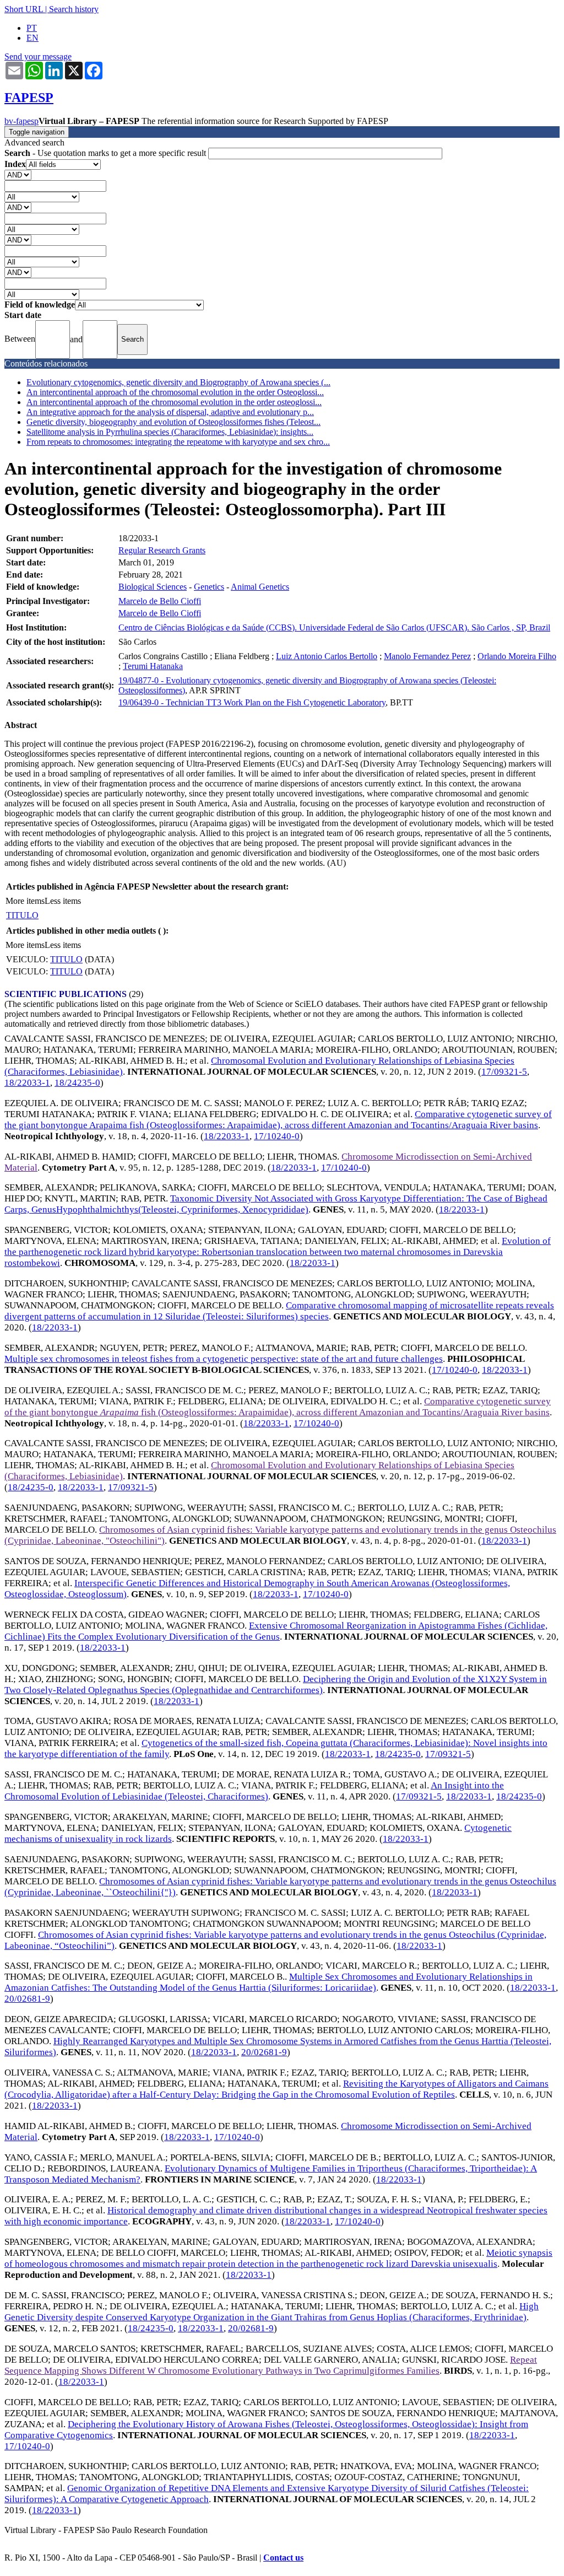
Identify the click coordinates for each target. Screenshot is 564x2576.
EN (32, 38)
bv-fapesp (21, 121)
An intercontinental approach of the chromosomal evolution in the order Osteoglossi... (175, 392)
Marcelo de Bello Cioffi (160, 601)
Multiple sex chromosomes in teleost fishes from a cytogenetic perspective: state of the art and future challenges (224, 1359)
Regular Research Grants (162, 550)
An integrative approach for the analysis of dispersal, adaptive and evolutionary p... (170, 412)
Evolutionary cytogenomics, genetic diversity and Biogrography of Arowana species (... (178, 382)
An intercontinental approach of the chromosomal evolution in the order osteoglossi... (174, 402)
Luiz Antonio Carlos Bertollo (327, 656)
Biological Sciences (153, 587)
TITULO (22, 915)
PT (32, 28)
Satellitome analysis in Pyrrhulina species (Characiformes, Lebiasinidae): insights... (170, 432)
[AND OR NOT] (18, 174)
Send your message (38, 56)
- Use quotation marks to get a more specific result (106, 153)
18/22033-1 (27, 1083)
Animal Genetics (260, 587)
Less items (63, 901)
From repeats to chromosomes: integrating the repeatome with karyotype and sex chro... (178, 442)
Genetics (209, 587)
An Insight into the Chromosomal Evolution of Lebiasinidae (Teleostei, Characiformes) (254, 1791)
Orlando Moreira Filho (517, 656)
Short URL (24, 9)
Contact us (283, 2558)
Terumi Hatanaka (153, 666)
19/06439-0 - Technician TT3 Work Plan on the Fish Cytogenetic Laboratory (252, 702)
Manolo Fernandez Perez (427, 656)
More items (25, 901)
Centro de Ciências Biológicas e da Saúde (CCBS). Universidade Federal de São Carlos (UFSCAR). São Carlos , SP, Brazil (334, 627)
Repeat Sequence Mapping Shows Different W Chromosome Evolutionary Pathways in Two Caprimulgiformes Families (271, 2365)
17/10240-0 (277, 1136)
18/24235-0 (77, 1083)
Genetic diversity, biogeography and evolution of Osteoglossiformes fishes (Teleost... (173, 422)
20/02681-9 (27, 1999)
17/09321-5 (504, 1072)
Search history (74, 9)
